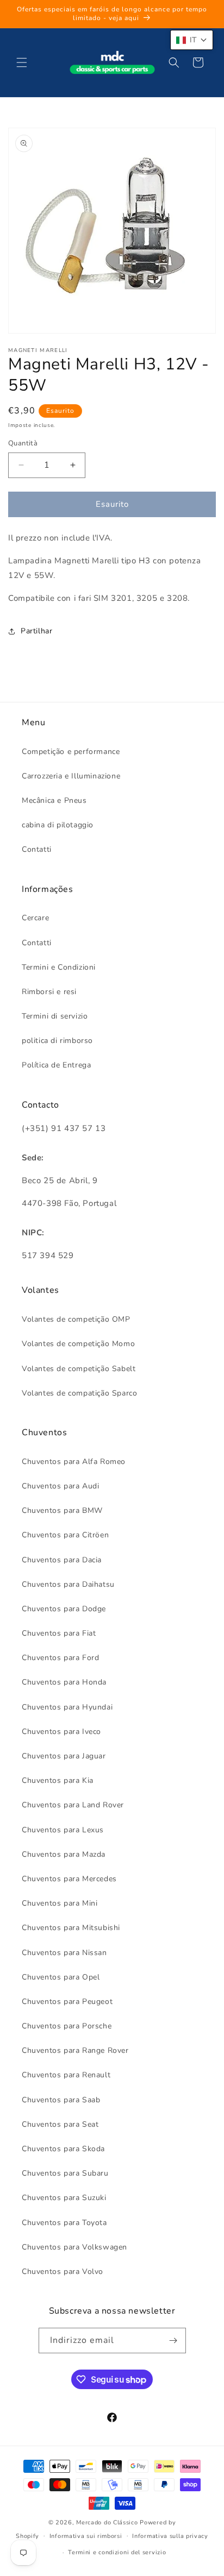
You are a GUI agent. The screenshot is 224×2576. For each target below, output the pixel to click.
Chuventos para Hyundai (67, 1707)
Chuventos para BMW (62, 1510)
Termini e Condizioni (59, 967)
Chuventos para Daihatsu (68, 1584)
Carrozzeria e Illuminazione (71, 776)
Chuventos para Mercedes (69, 1879)
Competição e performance (71, 752)
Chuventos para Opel (61, 1977)
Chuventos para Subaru (65, 2173)
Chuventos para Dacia (62, 1560)
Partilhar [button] (36, 631)
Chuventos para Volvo (63, 2272)
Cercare (35, 918)
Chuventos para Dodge (64, 1609)
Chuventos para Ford (60, 1658)
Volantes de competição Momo (78, 1344)
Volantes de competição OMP (76, 1319)
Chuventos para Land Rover (73, 1805)
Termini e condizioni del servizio (117, 2552)
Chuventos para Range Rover (75, 2050)
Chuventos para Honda (64, 1682)
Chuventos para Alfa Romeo (74, 1462)
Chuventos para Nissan (64, 1953)
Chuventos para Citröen (65, 1535)
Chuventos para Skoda (63, 2149)
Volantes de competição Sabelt (79, 1369)
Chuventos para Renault (66, 2075)
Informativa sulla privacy (170, 2536)
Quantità (23, 443)
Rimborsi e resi (49, 992)
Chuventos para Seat (60, 2124)
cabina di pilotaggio (58, 825)
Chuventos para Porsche (67, 2026)
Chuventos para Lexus (63, 1830)
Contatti (37, 849)
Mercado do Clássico (107, 2522)
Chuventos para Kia (58, 1780)
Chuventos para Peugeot (67, 2002)
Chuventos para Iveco (61, 1732)
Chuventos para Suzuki (64, 2198)
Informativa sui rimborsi (86, 2536)
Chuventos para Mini (60, 1903)
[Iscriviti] (173, 2341)
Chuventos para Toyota (64, 2223)
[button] (22, 62)
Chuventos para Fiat (59, 1633)
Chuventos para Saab (61, 2100)
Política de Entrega (56, 1065)
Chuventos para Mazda (64, 1854)
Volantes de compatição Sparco (79, 1393)
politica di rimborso (57, 1041)
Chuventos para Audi (60, 1486)
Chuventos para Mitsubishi (71, 1928)
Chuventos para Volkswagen (74, 2247)
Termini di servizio (55, 1016)
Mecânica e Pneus (54, 800)
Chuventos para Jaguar (64, 1756)
